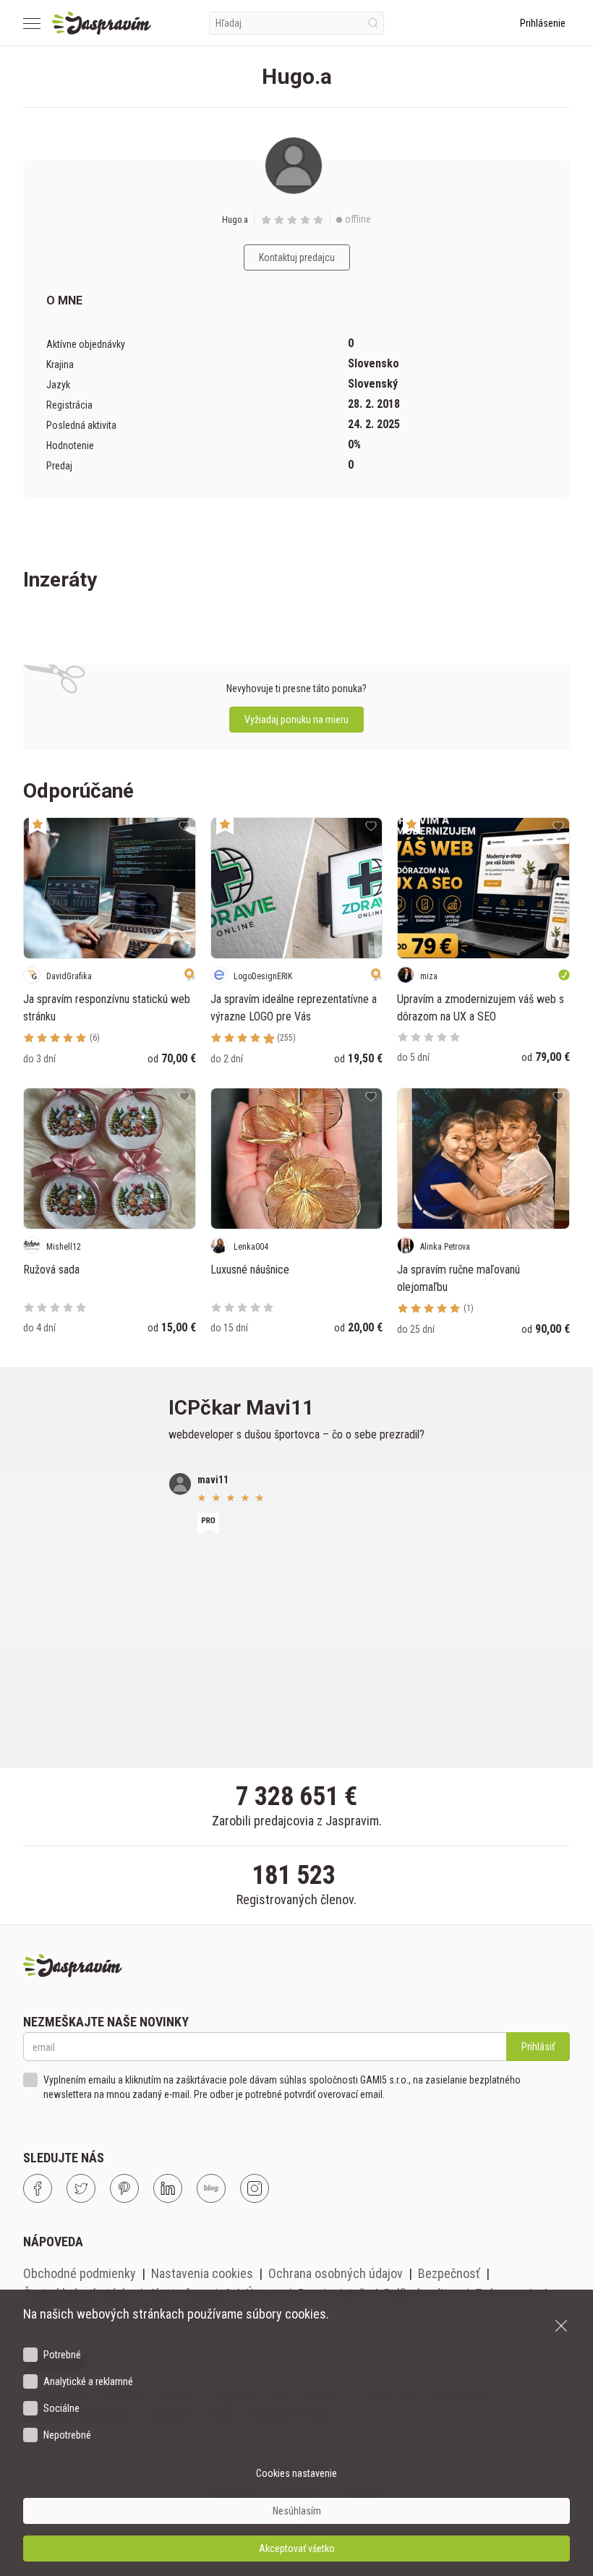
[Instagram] (255, 2188)
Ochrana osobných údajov (336, 2273)
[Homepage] (102, 23)
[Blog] (211, 2188)
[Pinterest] (124, 2188)
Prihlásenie (543, 23)
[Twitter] (81, 2188)
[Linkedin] (168, 2188)
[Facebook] (38, 2188)
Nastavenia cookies (202, 2273)
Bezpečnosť (449, 2273)
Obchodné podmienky (80, 2273)
